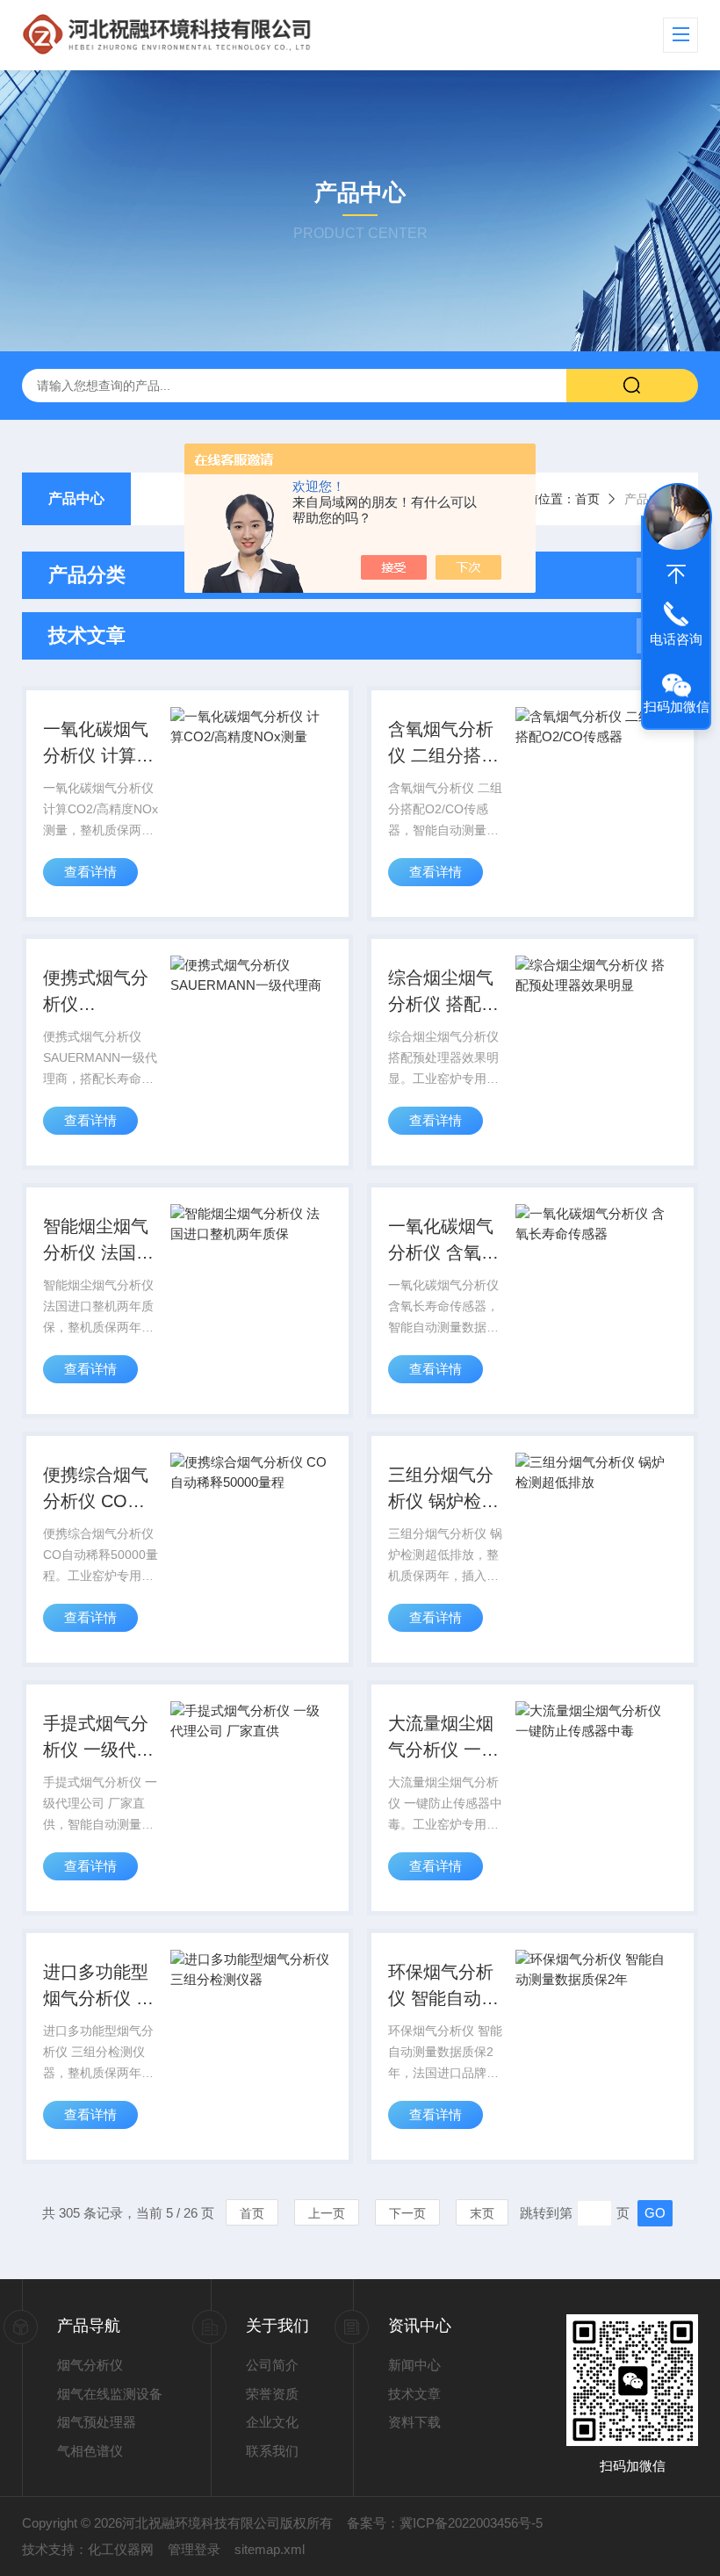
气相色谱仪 (90, 2451)
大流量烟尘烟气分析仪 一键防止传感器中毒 (443, 1738)
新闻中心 (414, 2365)
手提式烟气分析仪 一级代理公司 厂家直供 (98, 1738)
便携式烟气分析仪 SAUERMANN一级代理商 (98, 992)
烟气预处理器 (97, 2422)
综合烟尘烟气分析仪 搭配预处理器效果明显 (443, 992)
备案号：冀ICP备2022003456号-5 (445, 2523)
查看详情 (90, 872)
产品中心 (76, 498)
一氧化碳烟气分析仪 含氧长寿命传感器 (443, 1241)
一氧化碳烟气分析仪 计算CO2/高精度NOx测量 (96, 744)
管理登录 (194, 2549)
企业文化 (272, 2422)
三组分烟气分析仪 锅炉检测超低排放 (443, 1490)
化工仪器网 (121, 2549)
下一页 (407, 2213)
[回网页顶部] (676, 574)
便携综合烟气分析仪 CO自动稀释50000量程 (96, 1490)
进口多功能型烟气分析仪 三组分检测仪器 (98, 1987)
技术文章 (414, 2394)
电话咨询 (676, 639)
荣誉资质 (272, 2394)
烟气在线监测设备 (110, 2394)
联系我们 (272, 2451)
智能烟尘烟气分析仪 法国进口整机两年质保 (98, 1241)
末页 (482, 2213)
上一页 (327, 2213)
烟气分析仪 (90, 2365)
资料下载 (414, 2422)
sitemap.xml (270, 2549)
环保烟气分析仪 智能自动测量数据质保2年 (446, 1987)
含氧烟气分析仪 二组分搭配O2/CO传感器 (443, 744)
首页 (587, 499)
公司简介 (272, 2365)
